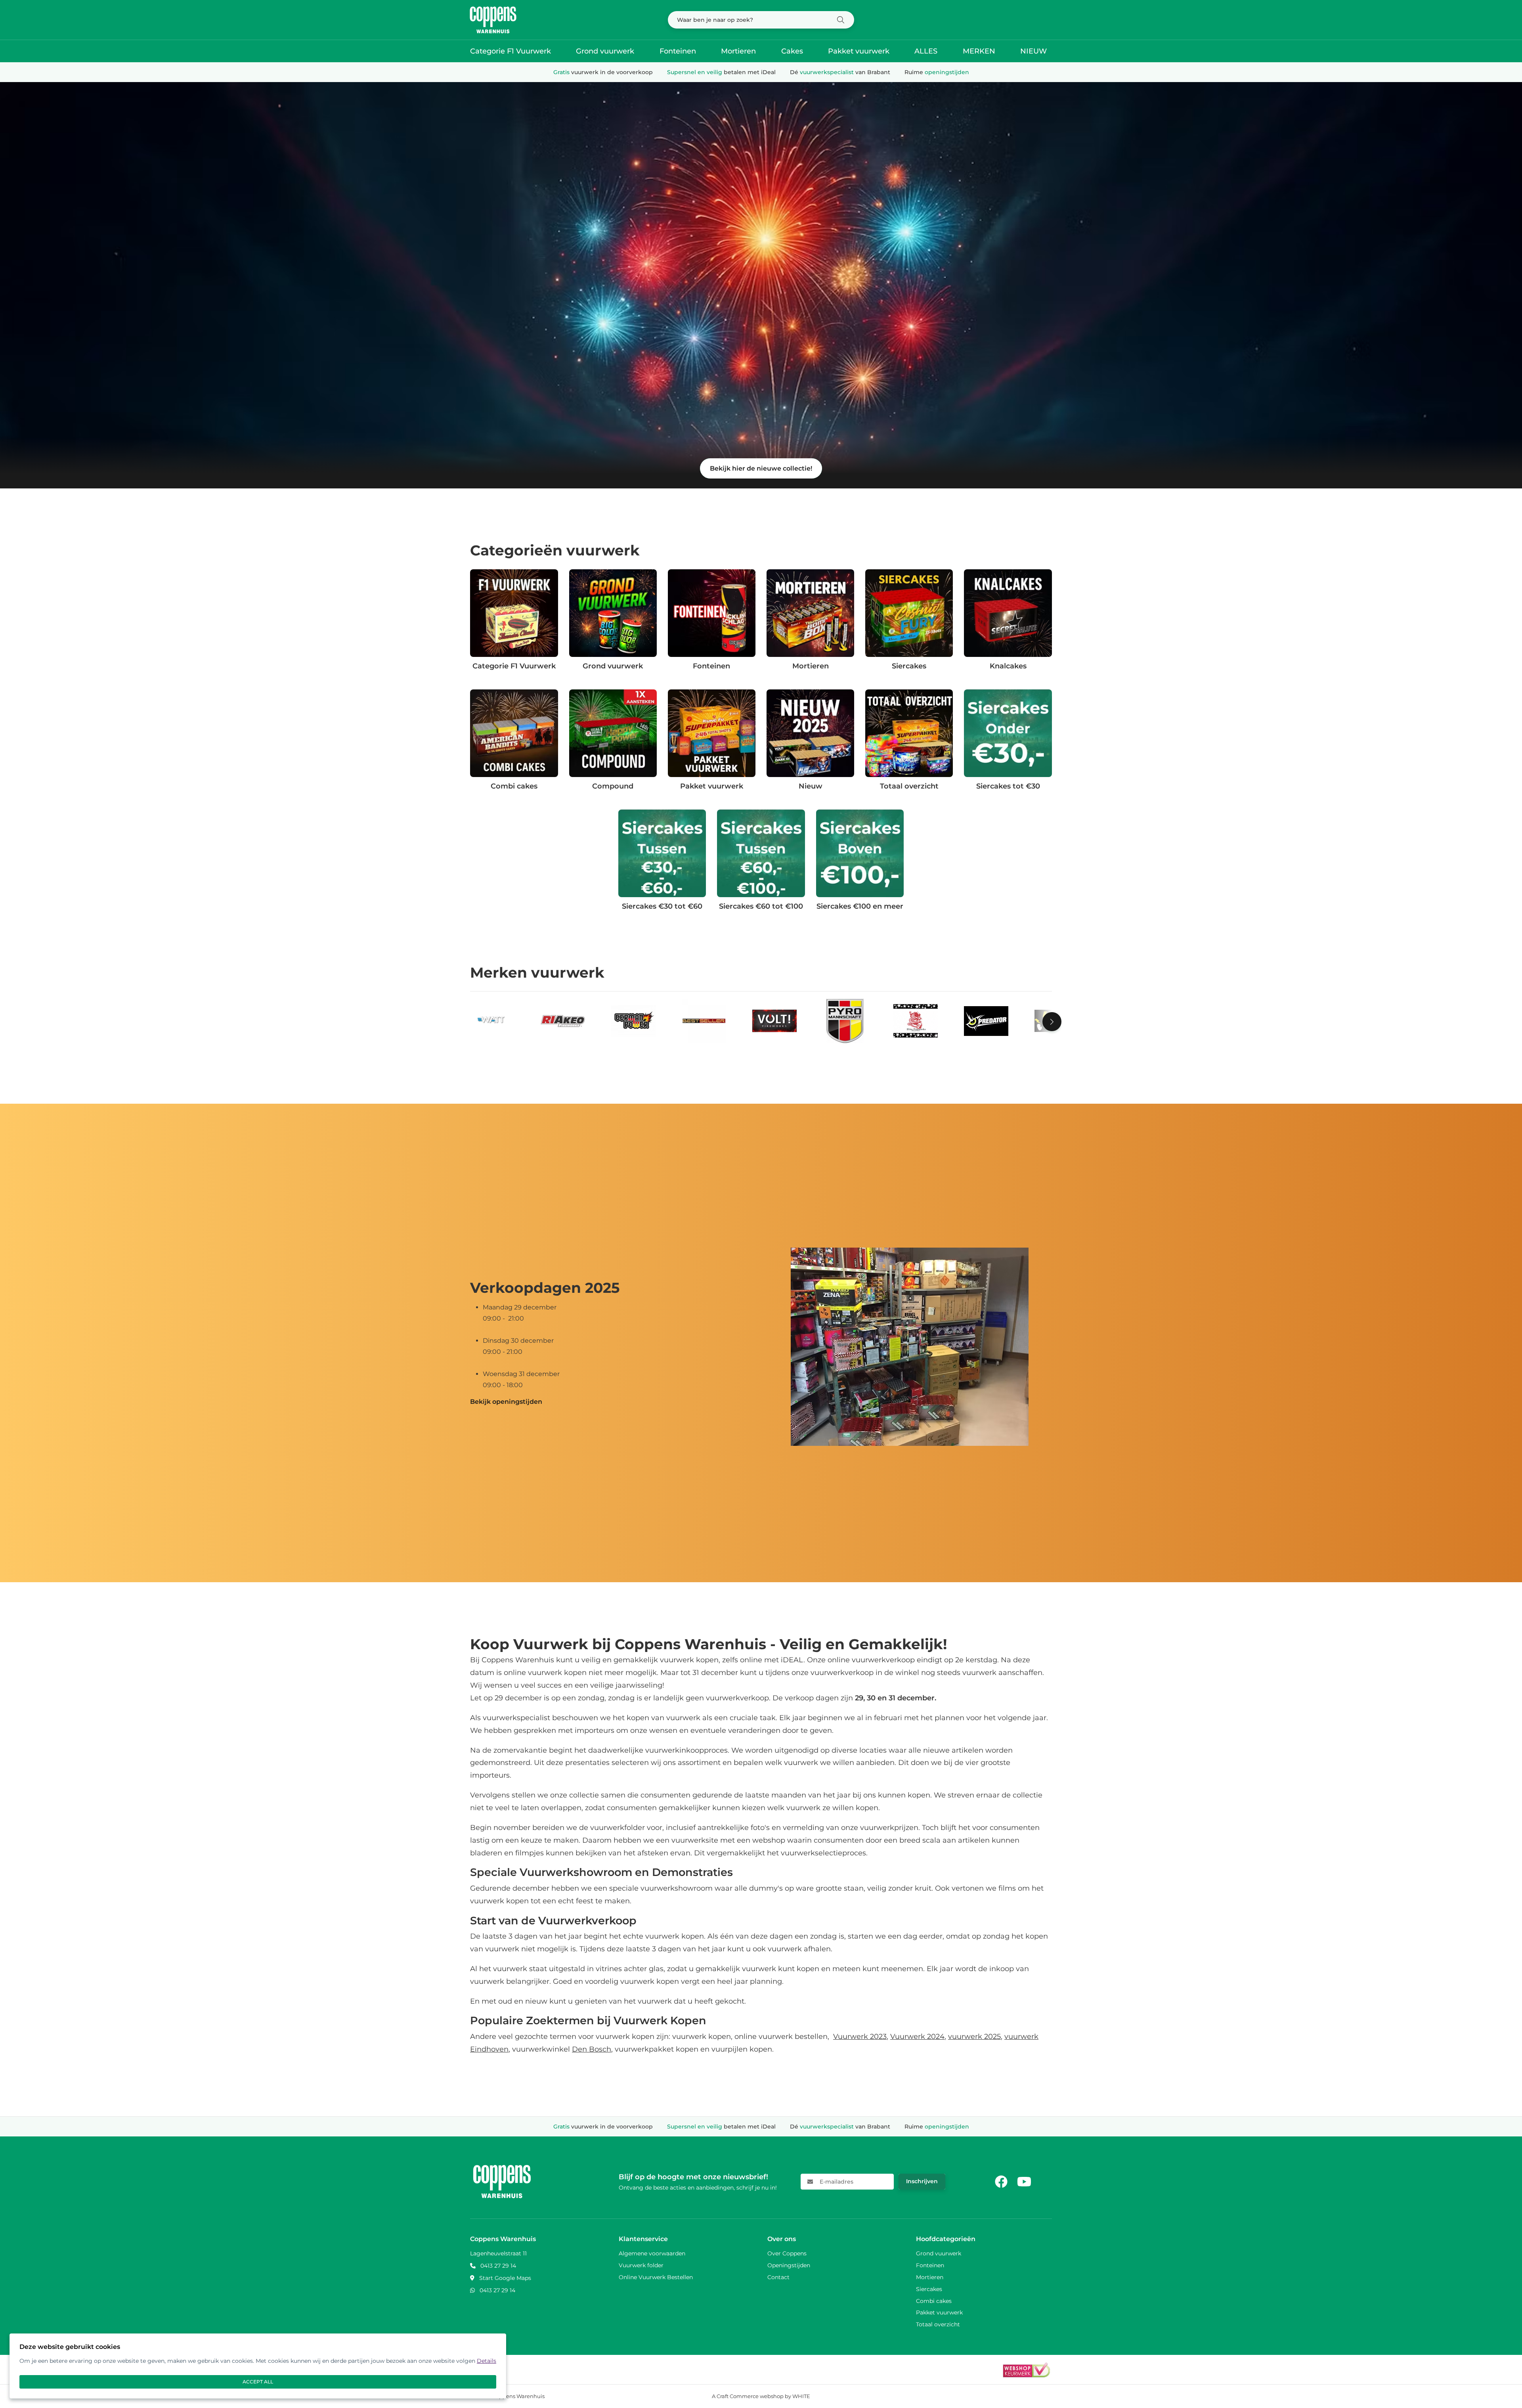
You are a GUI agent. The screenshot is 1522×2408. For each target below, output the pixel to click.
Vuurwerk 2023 (860, 2037)
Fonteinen (678, 51)
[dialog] (258, 2366)
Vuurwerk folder (641, 2265)
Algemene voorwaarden (652, 2253)
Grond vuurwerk (605, 51)
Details (487, 2361)
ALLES (926, 51)
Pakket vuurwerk (859, 51)
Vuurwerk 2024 (917, 2037)
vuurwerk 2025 (974, 2037)
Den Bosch (592, 2049)
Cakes (792, 51)
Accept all (258, 2382)
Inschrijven (922, 2181)
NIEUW (1033, 51)
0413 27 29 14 (498, 2266)
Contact (778, 2277)
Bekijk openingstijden (506, 1402)
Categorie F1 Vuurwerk (511, 51)
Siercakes (929, 2289)
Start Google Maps (505, 2278)
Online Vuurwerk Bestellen (656, 2277)
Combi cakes (934, 2301)
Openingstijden (789, 2265)
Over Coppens (787, 2253)
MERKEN (979, 51)
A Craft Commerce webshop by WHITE (761, 2396)
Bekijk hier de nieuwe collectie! (761, 468)
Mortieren (738, 51)
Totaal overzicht (938, 2324)
